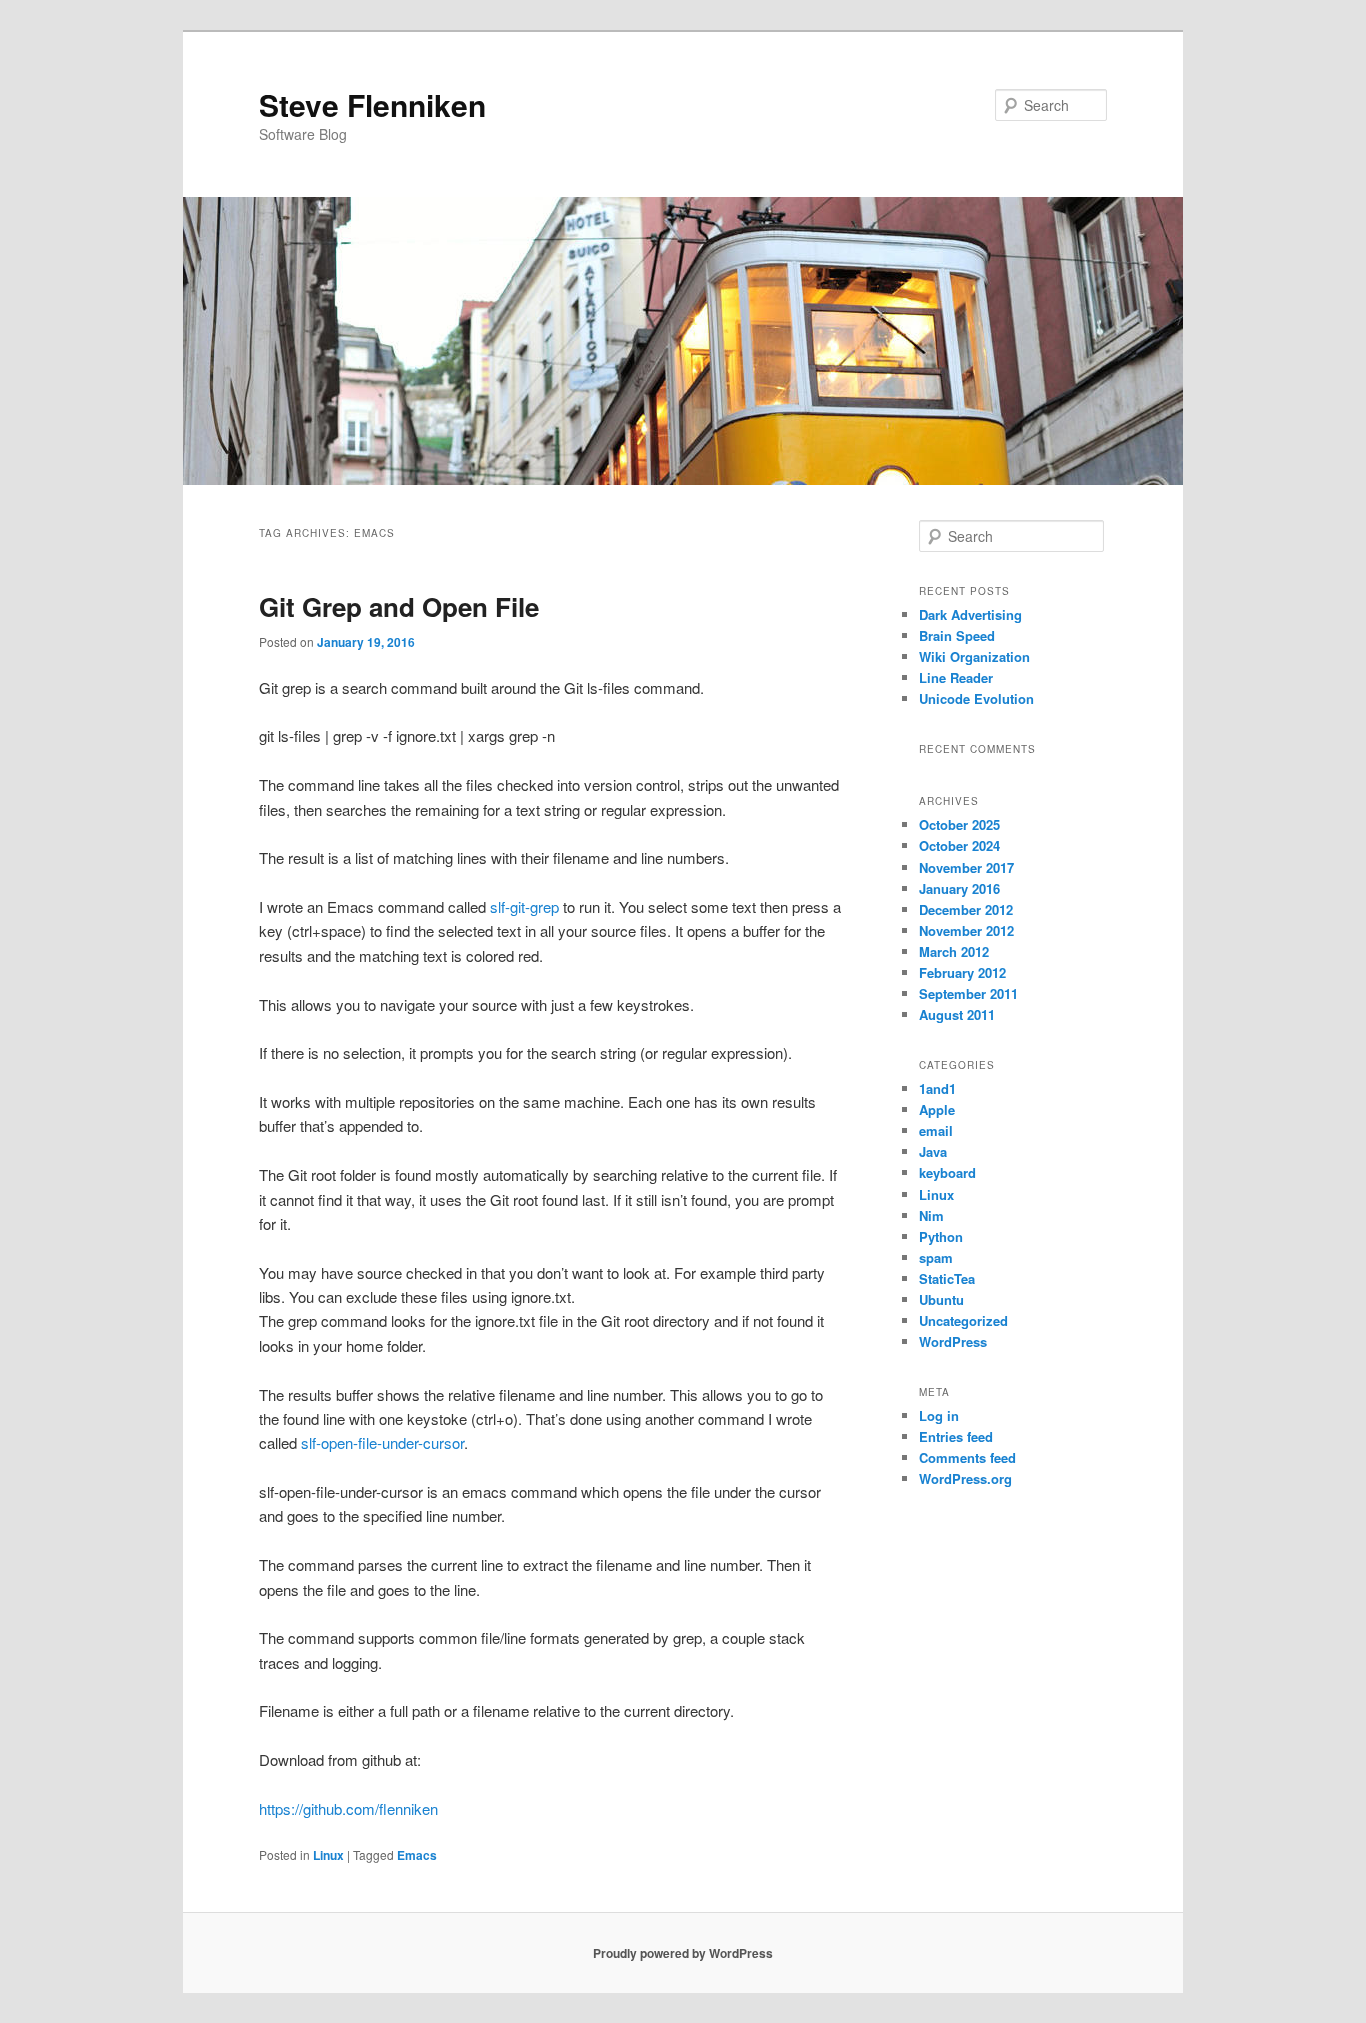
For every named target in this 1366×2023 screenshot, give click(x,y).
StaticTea (947, 1278)
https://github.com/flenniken (348, 1808)
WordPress (953, 1341)
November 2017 (966, 867)
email (936, 1130)
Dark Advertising (970, 614)
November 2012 (966, 930)
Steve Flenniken (372, 104)
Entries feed (956, 1436)
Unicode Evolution (976, 698)
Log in (939, 1415)
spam (936, 1257)
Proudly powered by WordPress (683, 1953)
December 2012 (966, 909)
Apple (937, 1109)
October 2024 (959, 845)
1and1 (937, 1088)
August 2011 (957, 1014)
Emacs (417, 1855)
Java (933, 1151)
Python (941, 1236)
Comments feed (967, 1457)
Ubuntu (941, 1299)
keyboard (947, 1172)
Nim (931, 1215)
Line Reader (956, 677)
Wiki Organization (974, 656)
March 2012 (954, 951)
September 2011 (968, 993)
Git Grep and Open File (399, 606)
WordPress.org (965, 1478)
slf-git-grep (524, 906)
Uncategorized (963, 1320)
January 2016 (959, 888)
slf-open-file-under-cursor (382, 1442)
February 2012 (962, 972)
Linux (328, 1855)
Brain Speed (957, 635)
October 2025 (959, 824)
